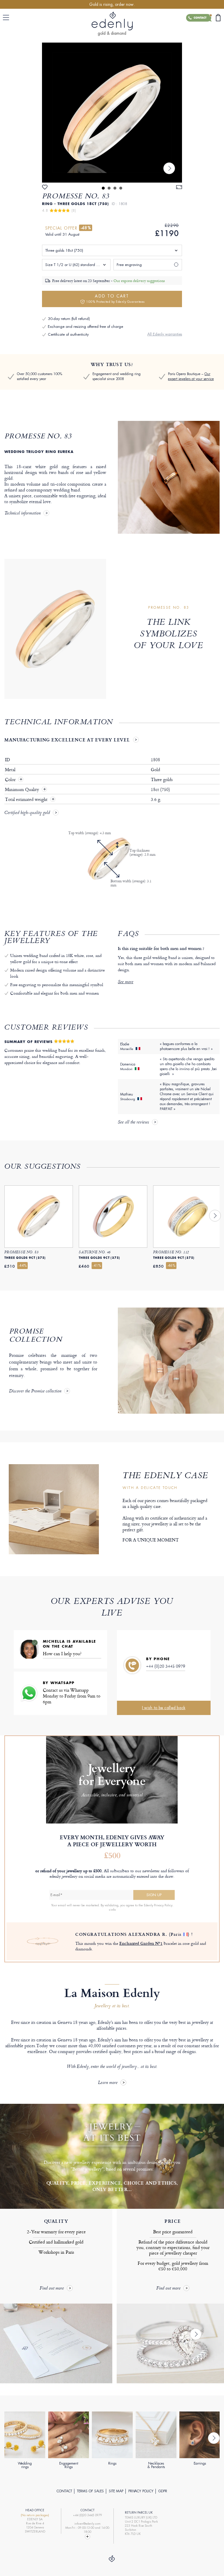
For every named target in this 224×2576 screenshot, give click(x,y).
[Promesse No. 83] (112, 113)
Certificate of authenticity (68, 334)
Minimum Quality (23, 790)
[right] (169, 168)
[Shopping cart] (218, 18)
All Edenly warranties (165, 334)
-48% (86, 228)
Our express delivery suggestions (139, 281)
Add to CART (115, 299)
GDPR (163, 2491)
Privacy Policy (141, 2491)
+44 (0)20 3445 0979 (166, 1666)
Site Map (116, 2491)
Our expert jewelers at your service (191, 376)
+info (112, 1910)
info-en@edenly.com (87, 2524)
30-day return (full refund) (69, 319)
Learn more (108, 2083)
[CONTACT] (87, 2537)
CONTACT (64, 2491)
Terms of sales (90, 2491)
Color (11, 780)
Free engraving (129, 265)
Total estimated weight (27, 799)
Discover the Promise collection (35, 1392)
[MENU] (7, 17)
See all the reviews (133, 1123)
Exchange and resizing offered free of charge (85, 327)
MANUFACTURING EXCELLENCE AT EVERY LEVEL (67, 740)
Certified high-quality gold (27, 813)
